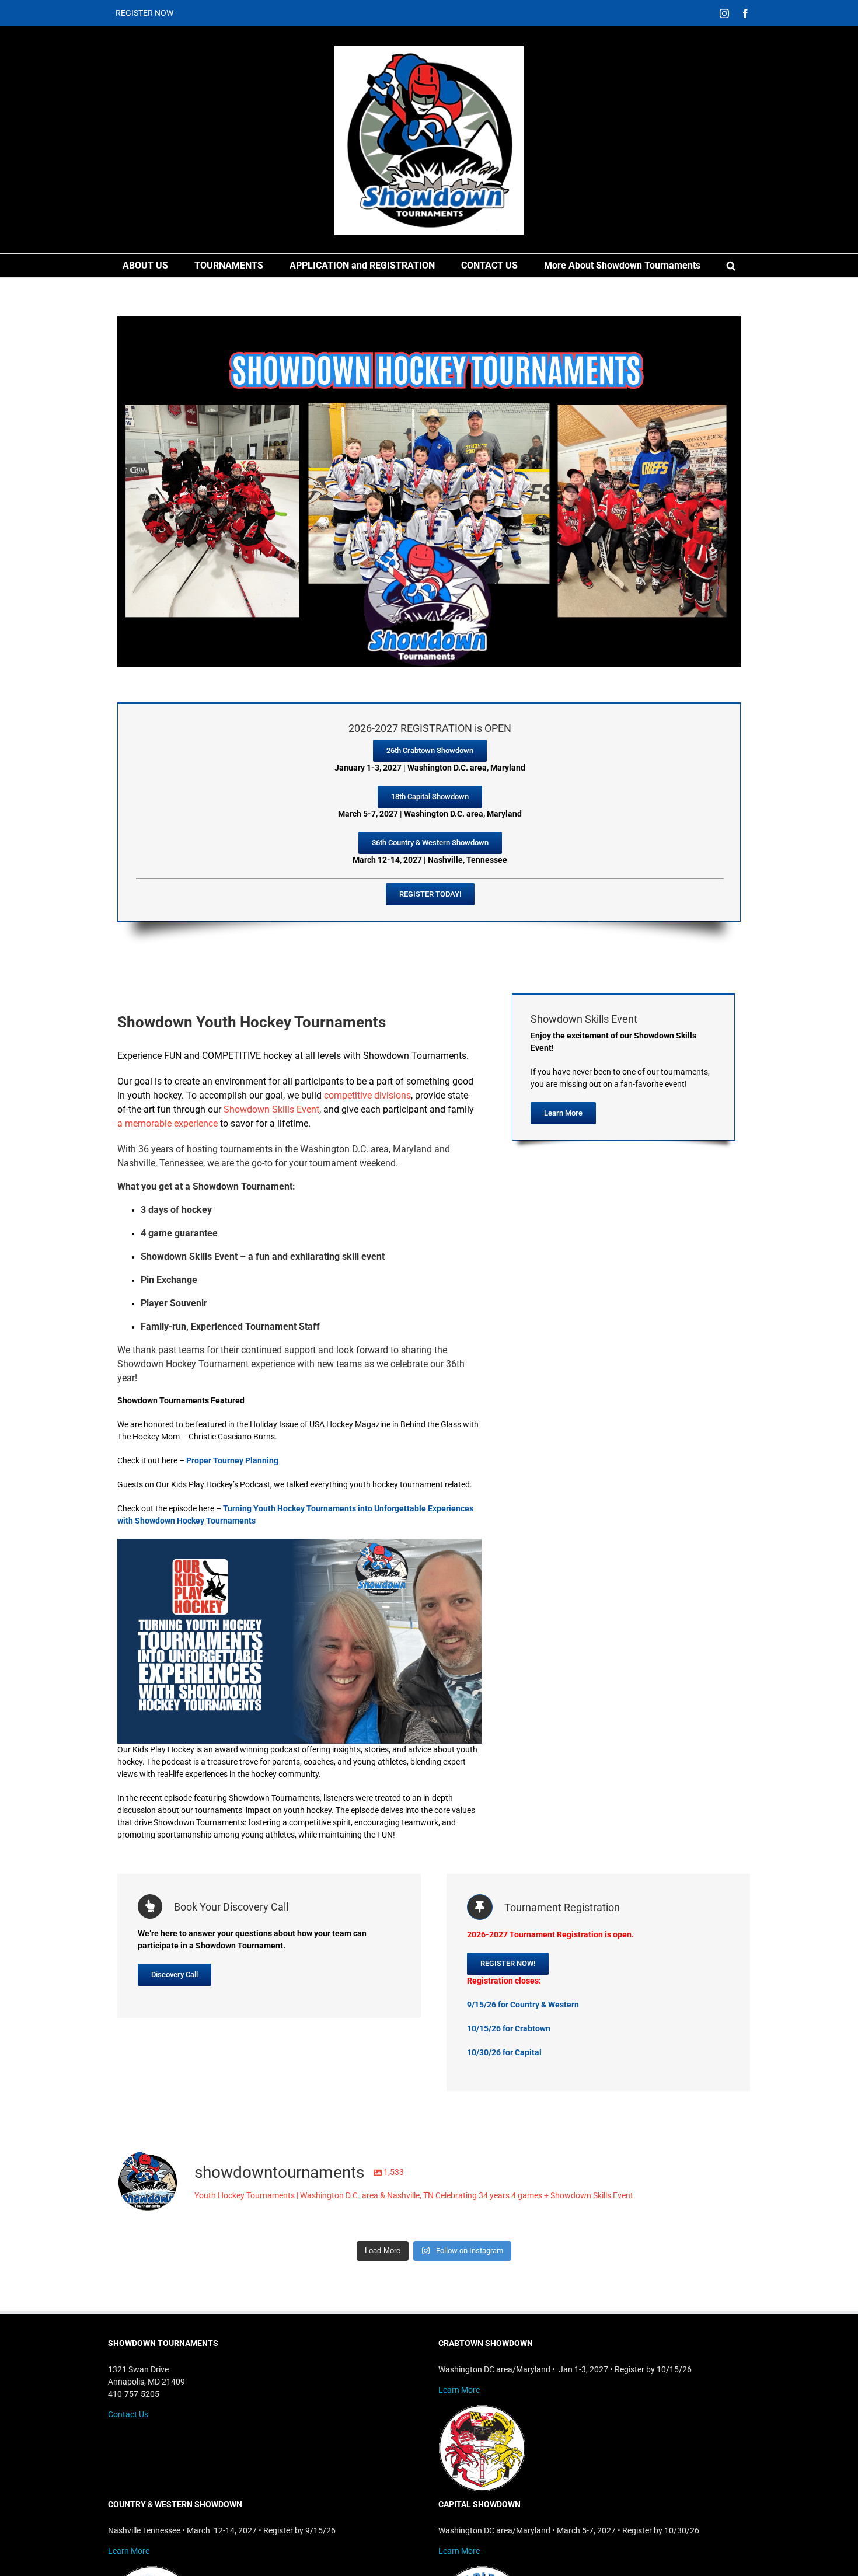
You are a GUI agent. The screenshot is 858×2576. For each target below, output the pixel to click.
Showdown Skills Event (271, 1109)
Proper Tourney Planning (232, 1460)
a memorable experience (168, 1123)
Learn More (459, 2390)
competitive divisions (367, 1095)
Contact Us (128, 2414)
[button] (731, 266)
